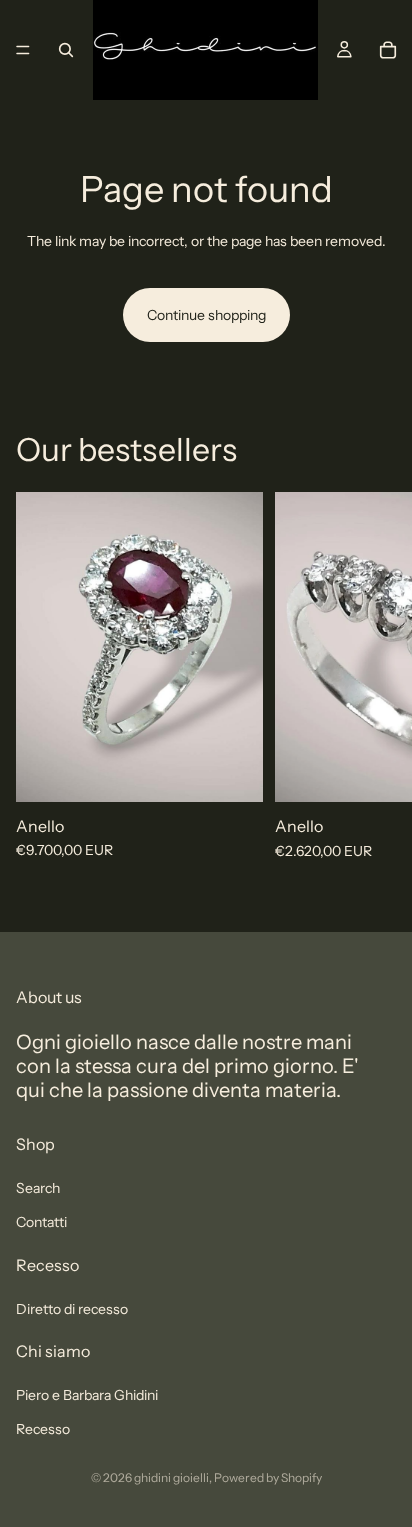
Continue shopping (206, 315)
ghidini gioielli (171, 1477)
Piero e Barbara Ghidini (87, 1394)
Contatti (41, 1222)
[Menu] (23, 50)
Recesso (43, 1429)
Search (38, 1187)
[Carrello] (388, 50)
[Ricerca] (66, 50)
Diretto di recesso (72, 1308)
